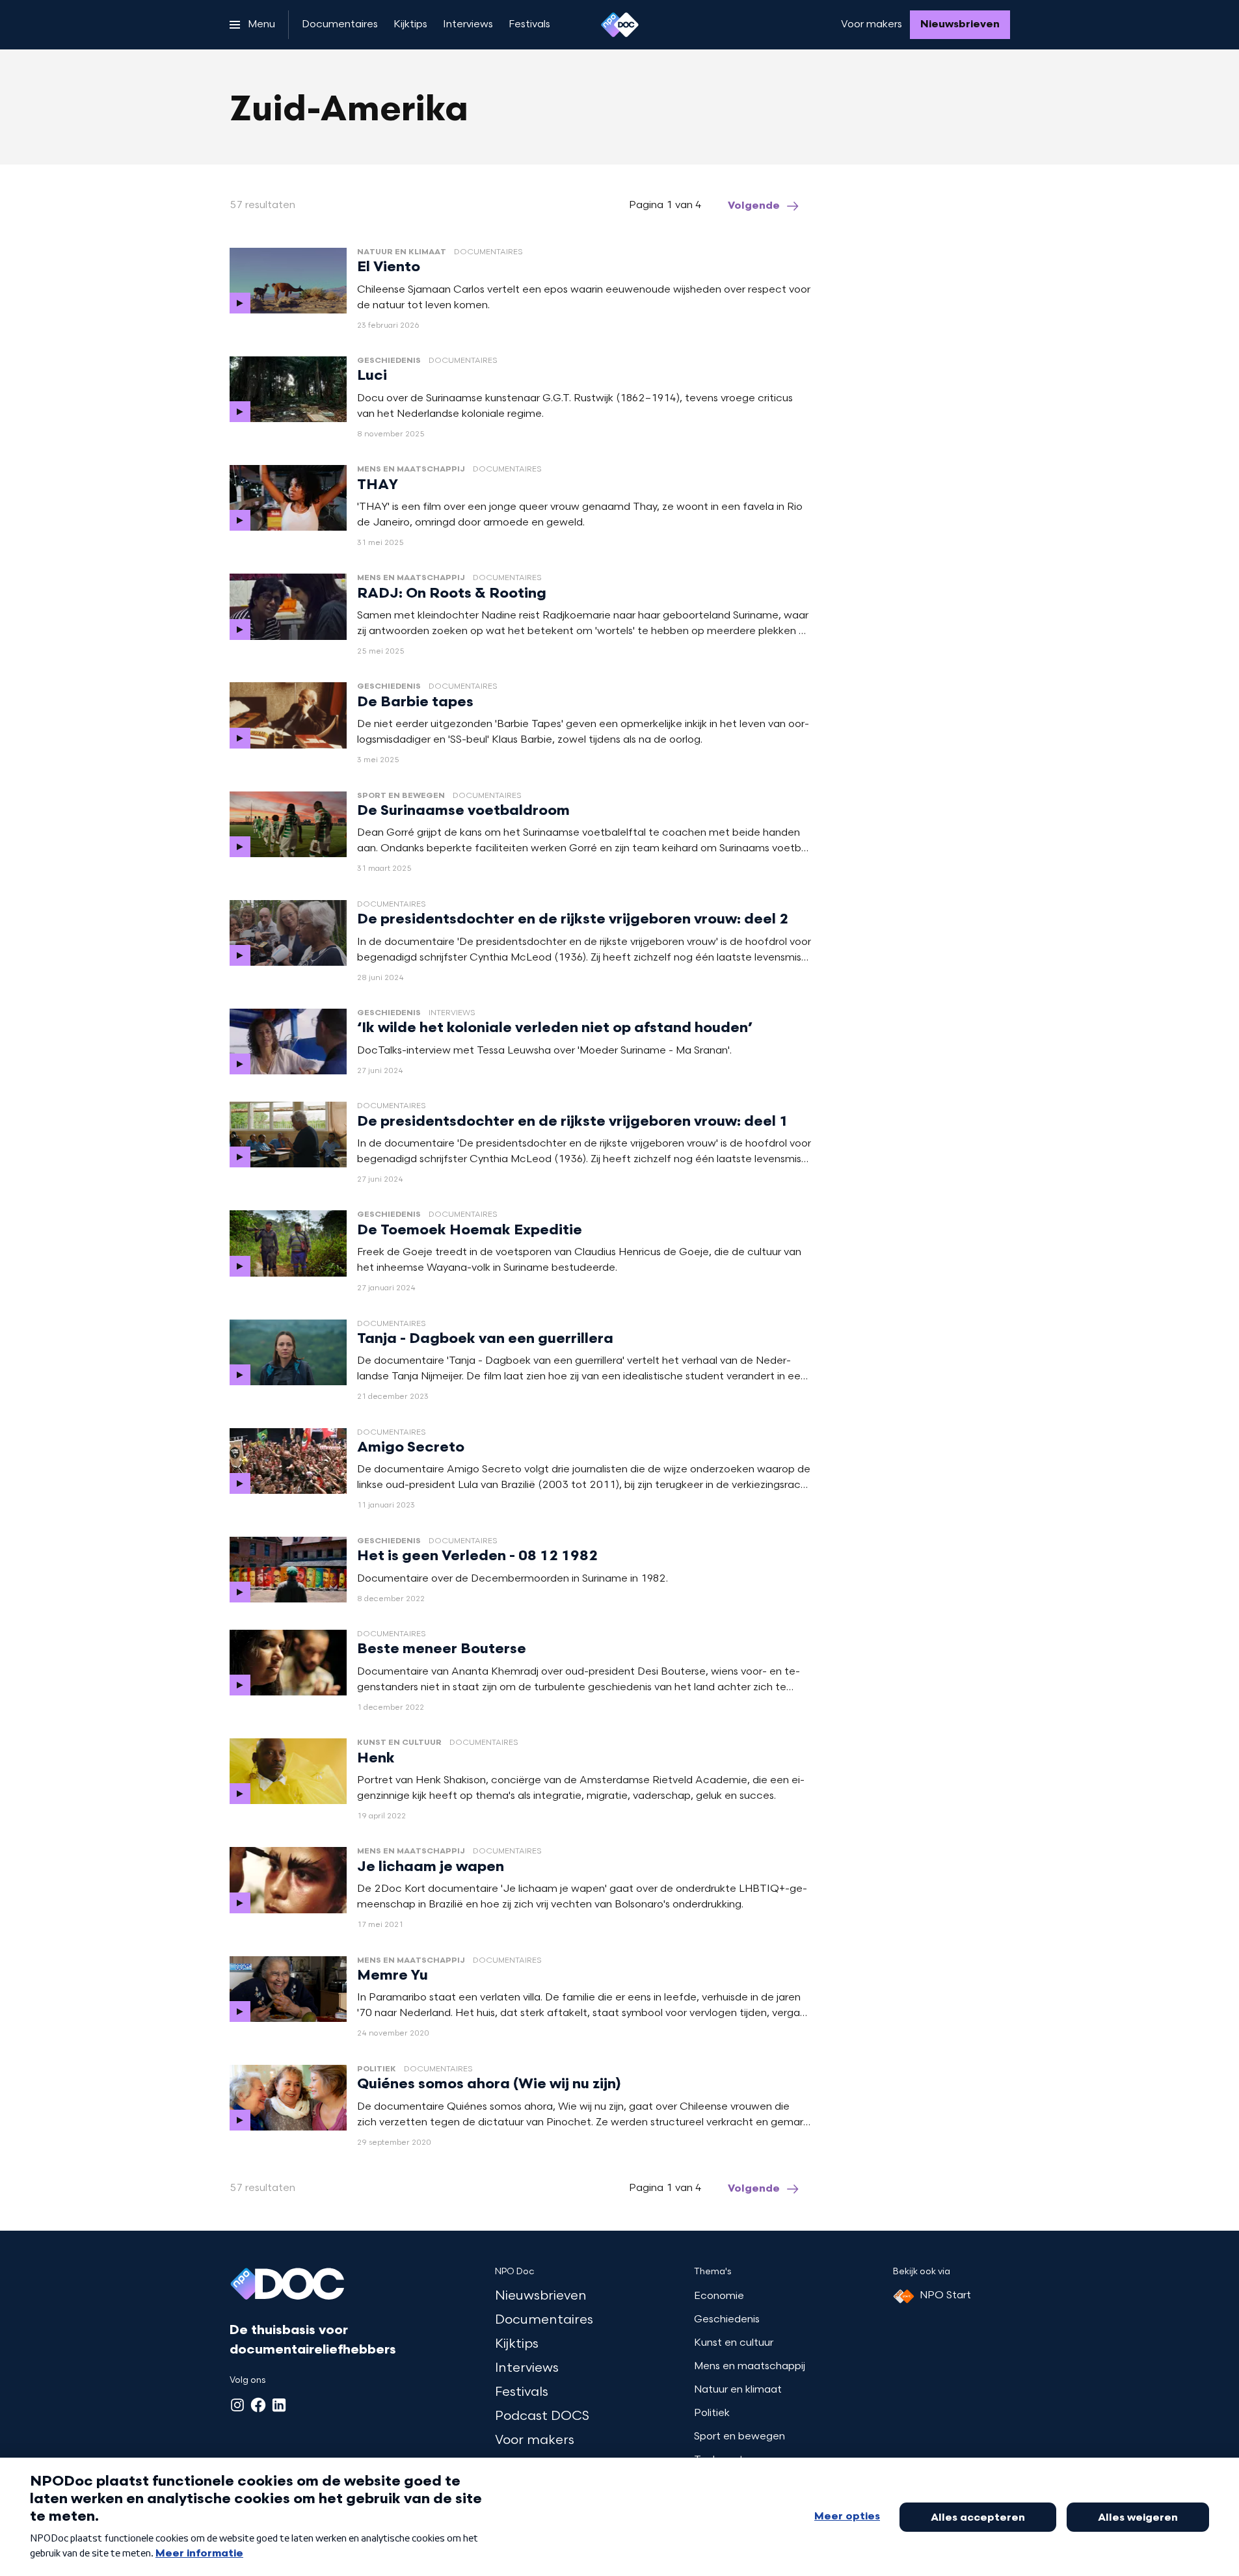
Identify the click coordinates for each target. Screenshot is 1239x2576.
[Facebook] (258, 2405)
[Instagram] (237, 2405)
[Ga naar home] (620, 25)
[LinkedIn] (279, 2405)
